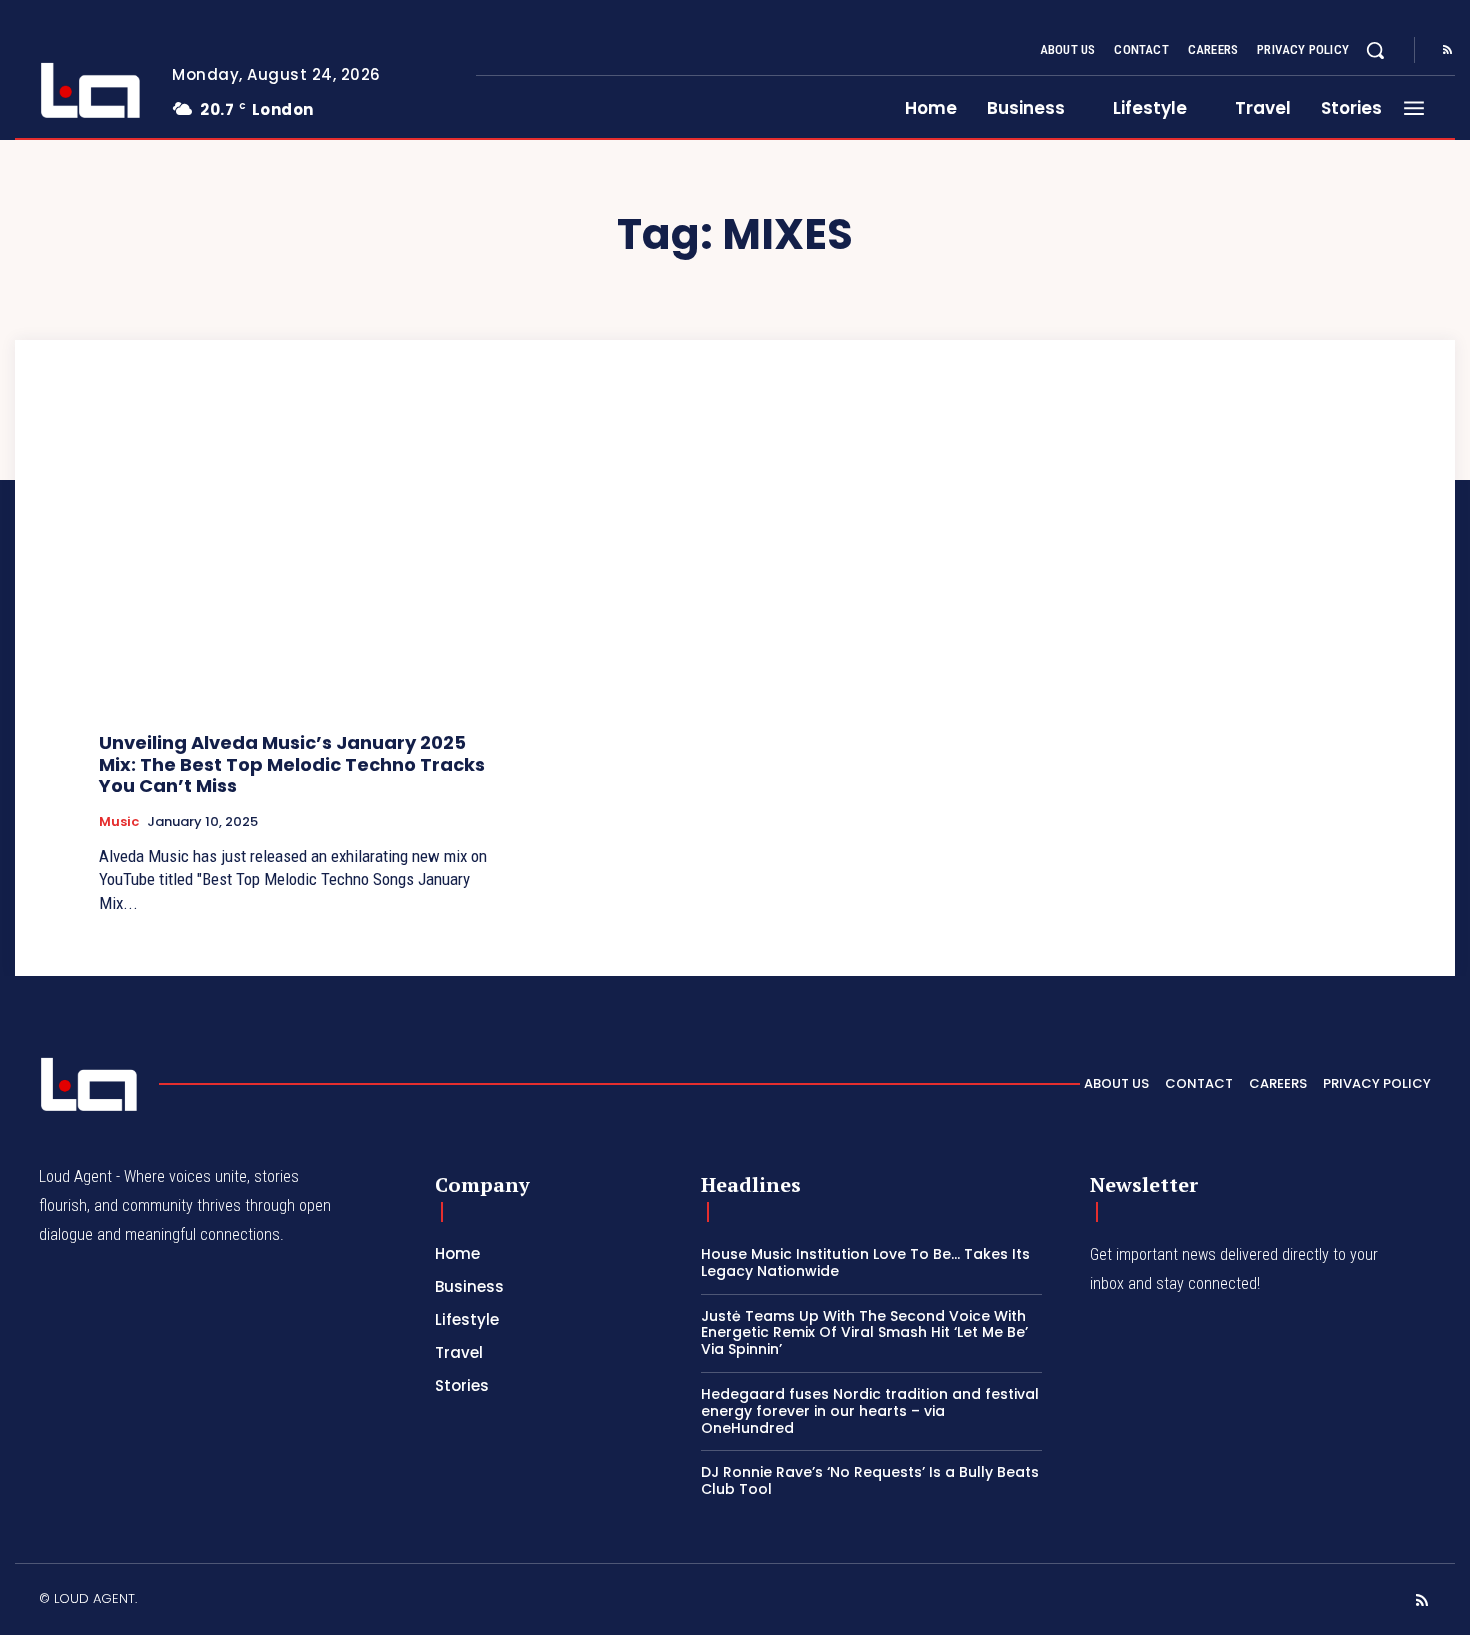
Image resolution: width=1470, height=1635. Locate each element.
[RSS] (1447, 51)
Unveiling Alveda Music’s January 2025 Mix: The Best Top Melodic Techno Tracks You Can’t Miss (292, 764)
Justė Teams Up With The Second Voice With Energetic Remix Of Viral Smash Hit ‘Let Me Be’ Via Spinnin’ (864, 1333)
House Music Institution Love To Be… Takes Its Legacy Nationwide (865, 1262)
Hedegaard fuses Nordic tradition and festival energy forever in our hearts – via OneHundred (870, 1411)
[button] (1375, 50)
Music (119, 822)
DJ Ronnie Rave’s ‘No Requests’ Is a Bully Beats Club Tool (870, 1480)
